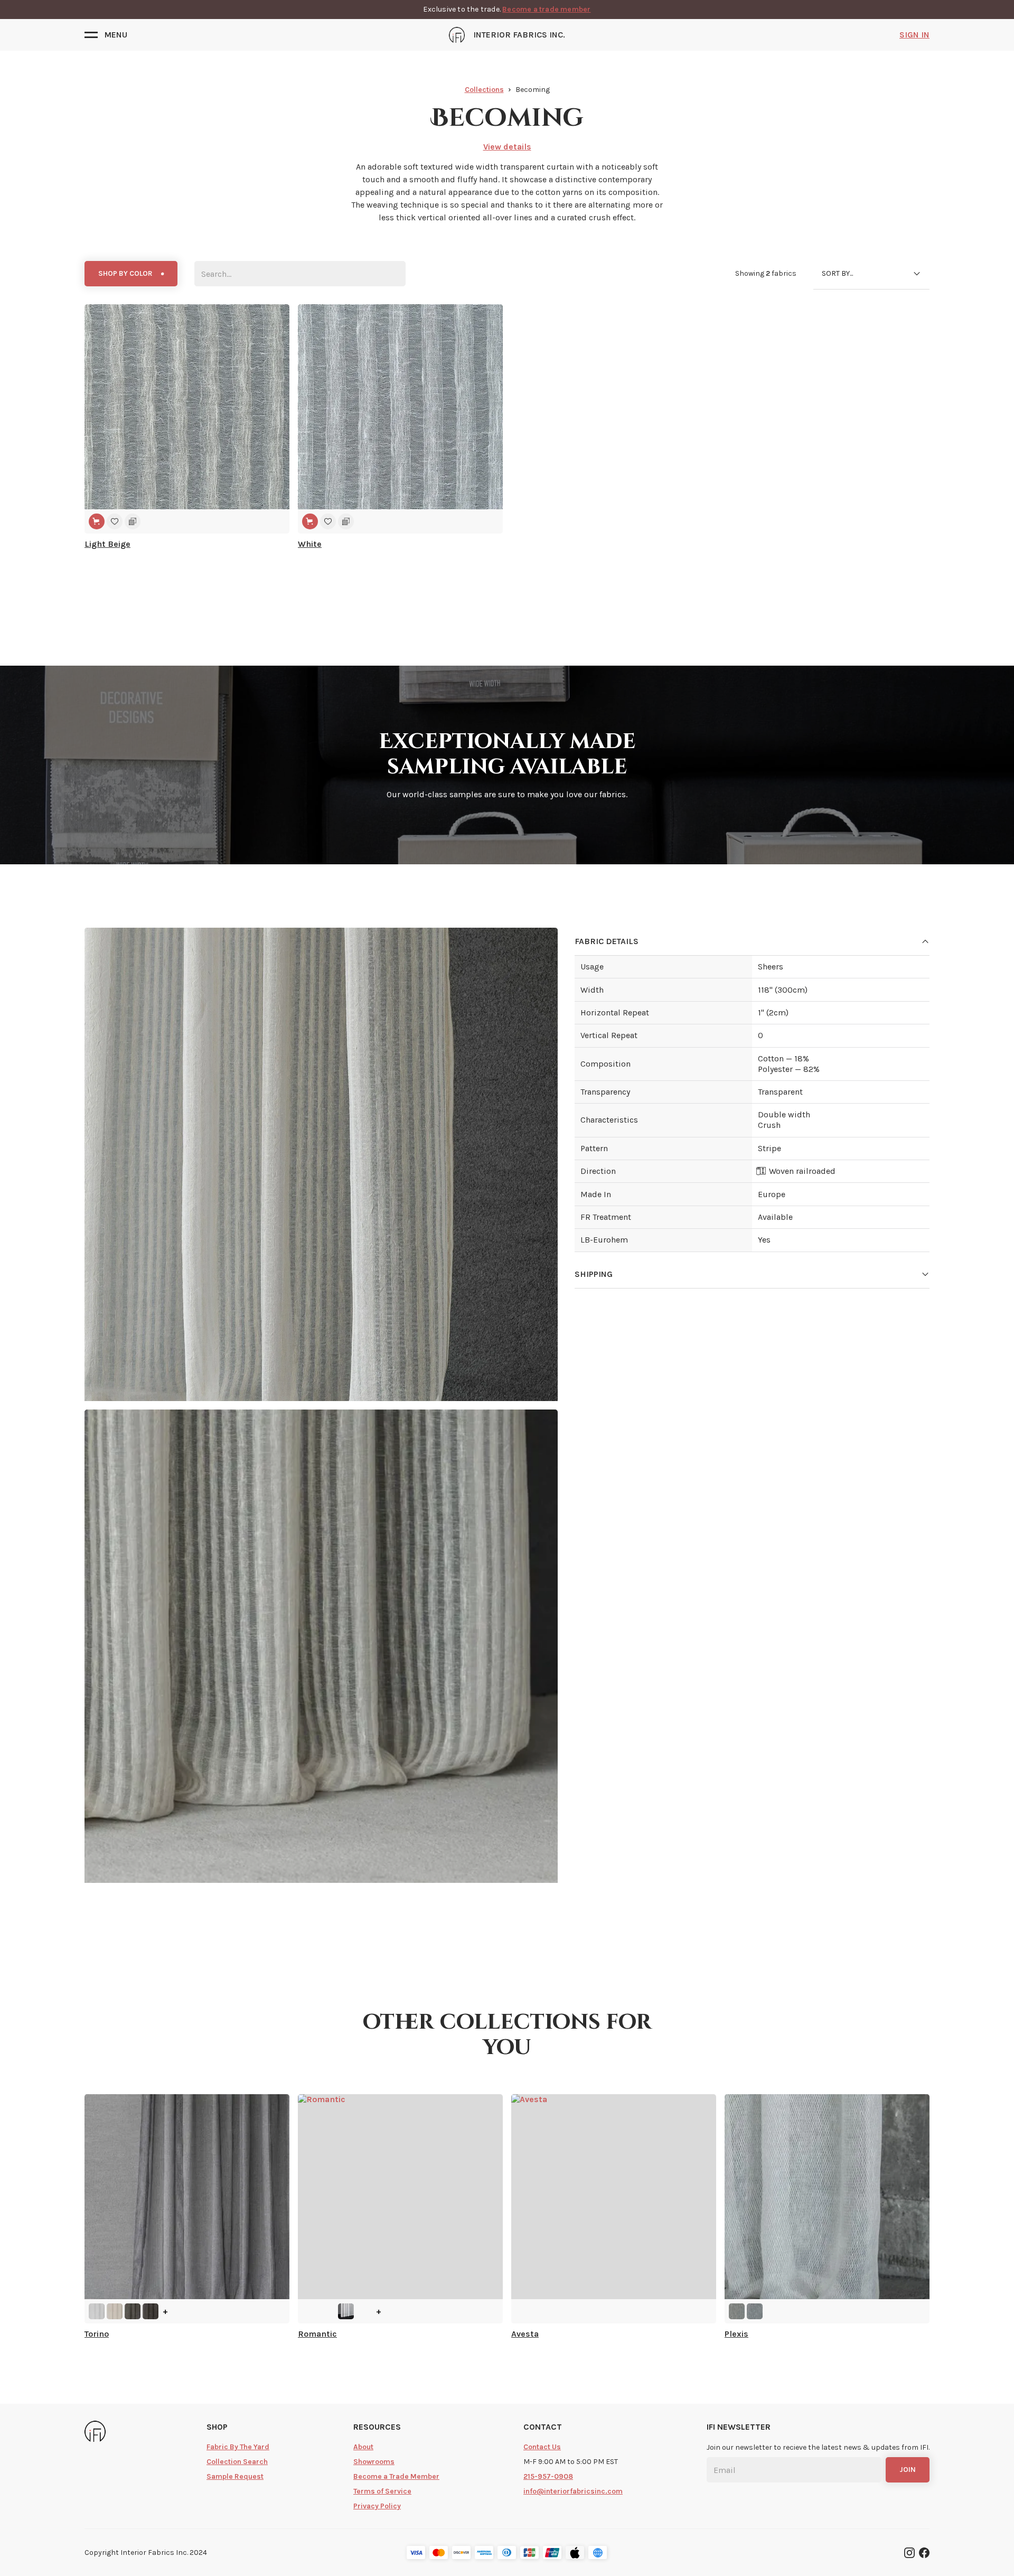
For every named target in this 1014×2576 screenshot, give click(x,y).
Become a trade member (546, 9)
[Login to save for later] (115, 521)
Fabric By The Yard (238, 2447)
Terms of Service (382, 2491)
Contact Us (542, 2447)
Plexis (736, 2334)
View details (507, 147)
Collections (484, 90)
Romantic (317, 2334)
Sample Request (235, 2476)
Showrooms (374, 2462)
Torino (97, 2334)
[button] (106, 35)
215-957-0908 (548, 2476)
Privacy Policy (377, 2506)
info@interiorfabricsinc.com (573, 2491)
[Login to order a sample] (133, 521)
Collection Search (237, 2462)
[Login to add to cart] (97, 521)
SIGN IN (914, 35)
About (363, 2447)
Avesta (525, 2334)
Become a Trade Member (396, 2476)
